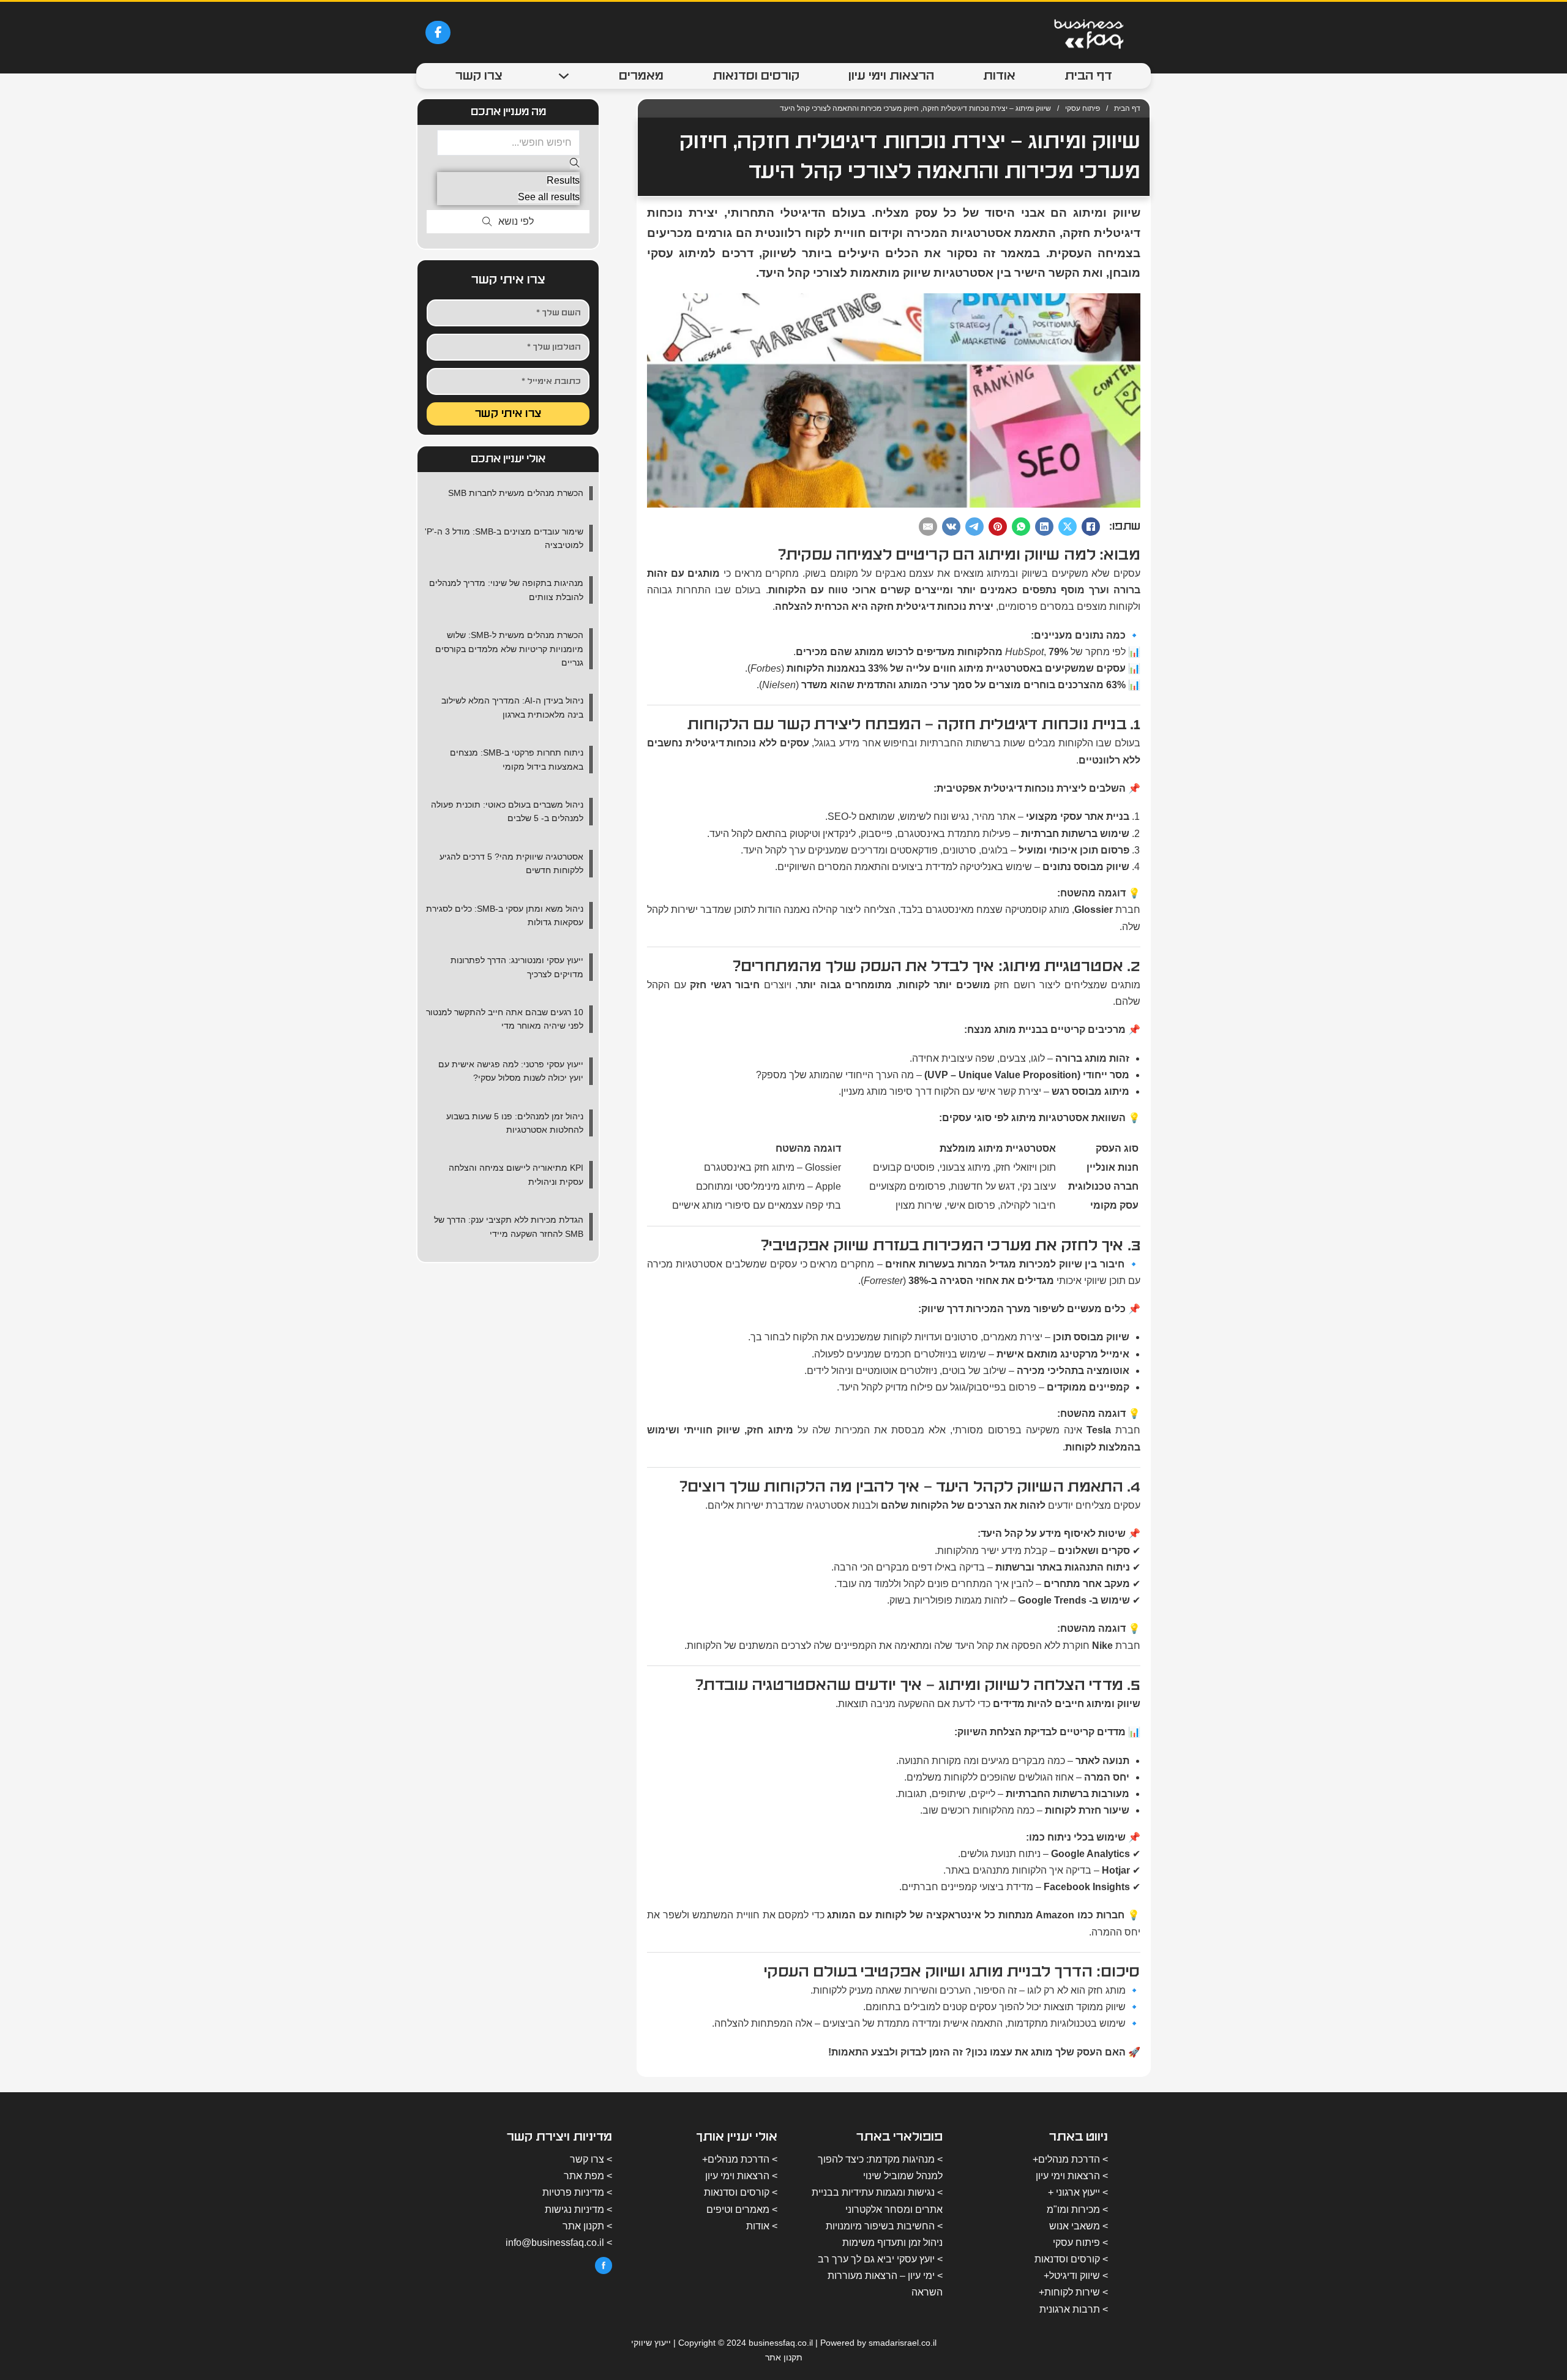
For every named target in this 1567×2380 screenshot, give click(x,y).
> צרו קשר (591, 2159)
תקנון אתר (784, 2357)
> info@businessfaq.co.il (559, 2243)
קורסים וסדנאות (756, 76)
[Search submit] (575, 164)
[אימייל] (928, 527)
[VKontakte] (951, 527)
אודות (999, 76)
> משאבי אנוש (1079, 2226)
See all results (549, 197)
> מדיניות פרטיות (577, 2192)
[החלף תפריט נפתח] (487, 222)
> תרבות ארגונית (1074, 2309)
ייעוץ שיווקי (651, 2343)
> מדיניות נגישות (578, 2209)
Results (563, 180)
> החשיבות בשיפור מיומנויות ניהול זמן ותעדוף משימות (884, 2234)
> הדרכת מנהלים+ (1070, 2159)
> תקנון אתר (587, 2226)
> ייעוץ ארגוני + (1078, 2192)
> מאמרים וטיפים (742, 2209)
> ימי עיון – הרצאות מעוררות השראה (885, 2284)
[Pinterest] (998, 527)
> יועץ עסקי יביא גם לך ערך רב (880, 2259)
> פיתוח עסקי (1080, 2243)
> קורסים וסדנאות (1071, 2259)
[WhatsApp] (1021, 527)
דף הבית (1088, 76)
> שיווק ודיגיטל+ (1076, 2276)
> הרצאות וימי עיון (1072, 2176)
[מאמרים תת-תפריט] (564, 76)
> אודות (762, 2226)
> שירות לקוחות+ (1073, 2292)
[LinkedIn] (1044, 527)
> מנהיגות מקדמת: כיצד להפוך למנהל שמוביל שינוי (880, 2168)
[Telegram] (974, 527)
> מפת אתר (588, 2176)
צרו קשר (479, 76)
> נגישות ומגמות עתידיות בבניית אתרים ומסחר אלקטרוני (877, 2201)
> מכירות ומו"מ (1077, 2209)
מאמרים (641, 76)
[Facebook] (1091, 527)
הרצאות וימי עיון (891, 76)
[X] (1068, 527)
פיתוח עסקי (1083, 108)
